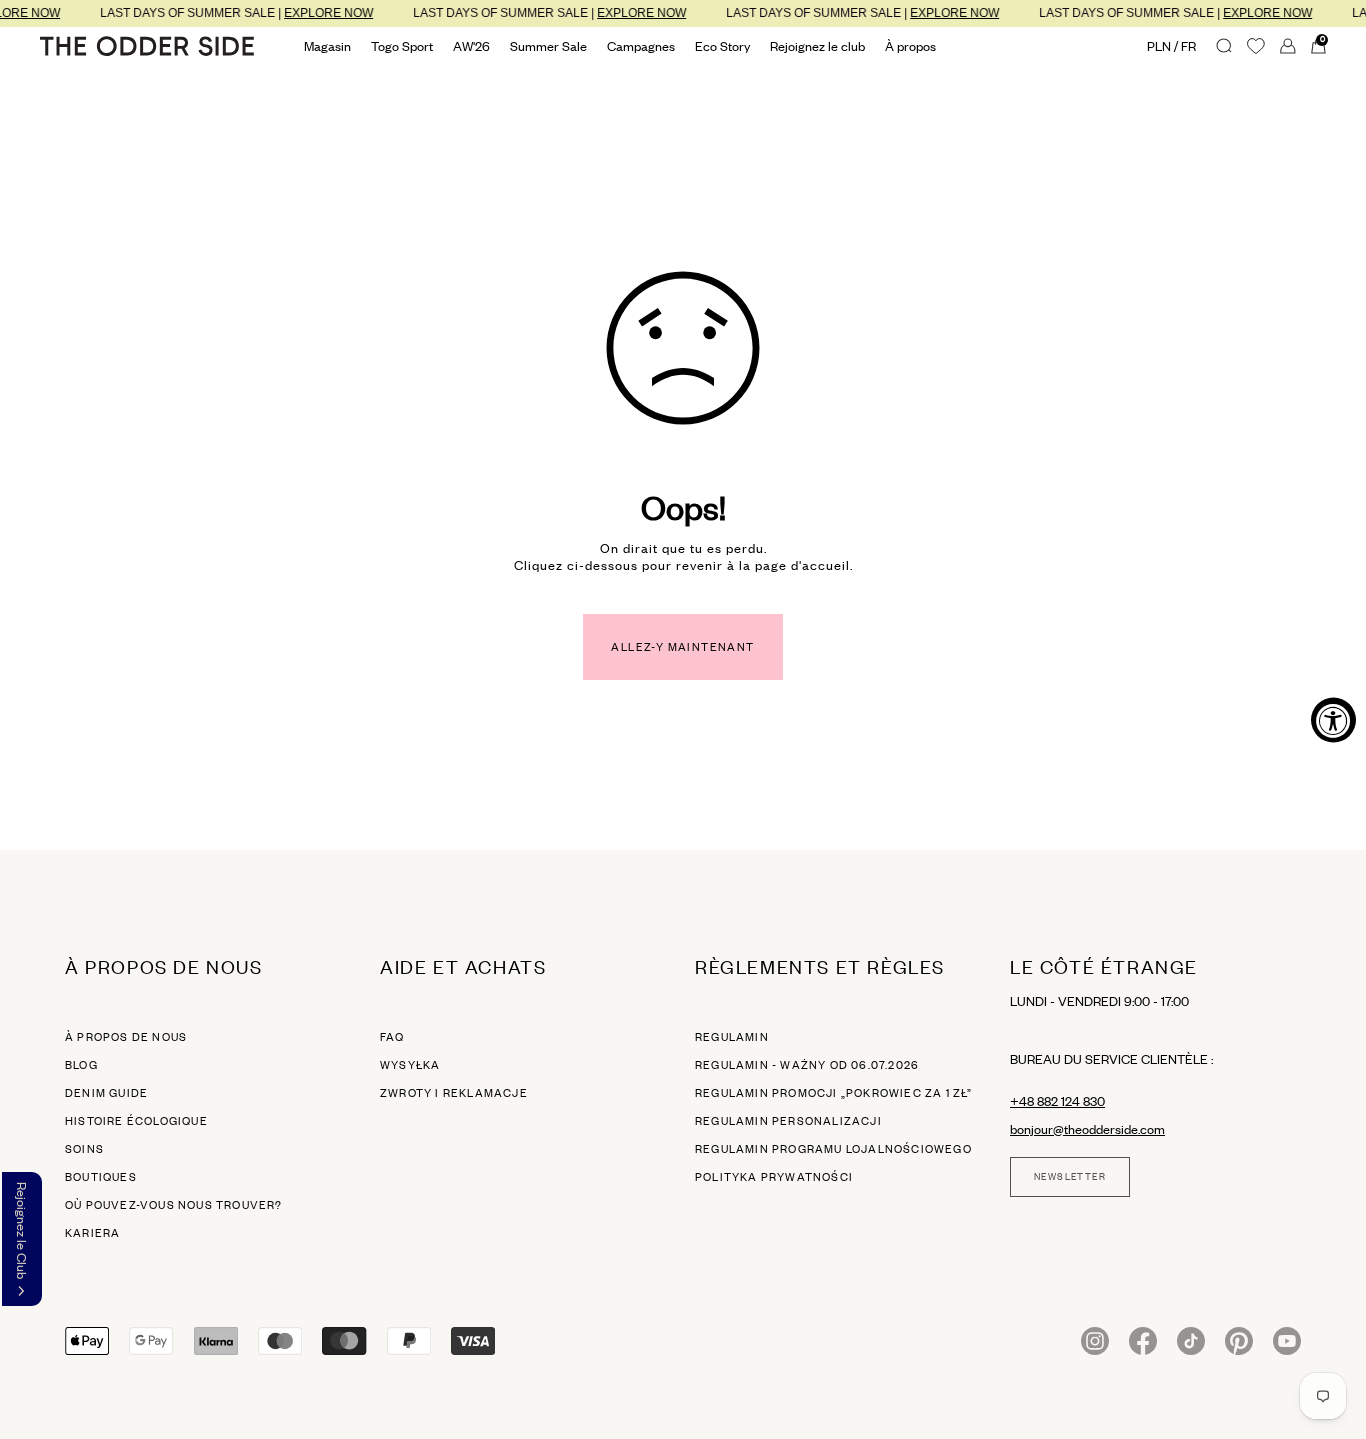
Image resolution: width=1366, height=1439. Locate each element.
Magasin (327, 46)
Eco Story (722, 46)
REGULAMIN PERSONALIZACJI (788, 1121)
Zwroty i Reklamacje (454, 1093)
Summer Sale (548, 46)
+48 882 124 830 (1057, 1101)
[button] (22, 1239)
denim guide (106, 1093)
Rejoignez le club (817, 46)
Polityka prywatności (774, 1177)
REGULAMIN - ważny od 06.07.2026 (807, 1065)
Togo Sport (402, 46)
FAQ (392, 1037)
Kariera (92, 1233)
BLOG (81, 1065)
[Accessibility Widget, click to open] (1333, 719)
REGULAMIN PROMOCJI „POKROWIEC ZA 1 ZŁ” (834, 1093)
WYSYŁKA (410, 1065)
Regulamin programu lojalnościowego (833, 1149)
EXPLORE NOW (317, 13)
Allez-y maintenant (682, 647)
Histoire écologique (136, 1121)
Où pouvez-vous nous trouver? (174, 1205)
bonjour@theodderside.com (1087, 1129)
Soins (84, 1149)
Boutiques (101, 1177)
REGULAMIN (732, 1037)
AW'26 (471, 46)
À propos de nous (126, 1037)
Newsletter (1070, 1177)
